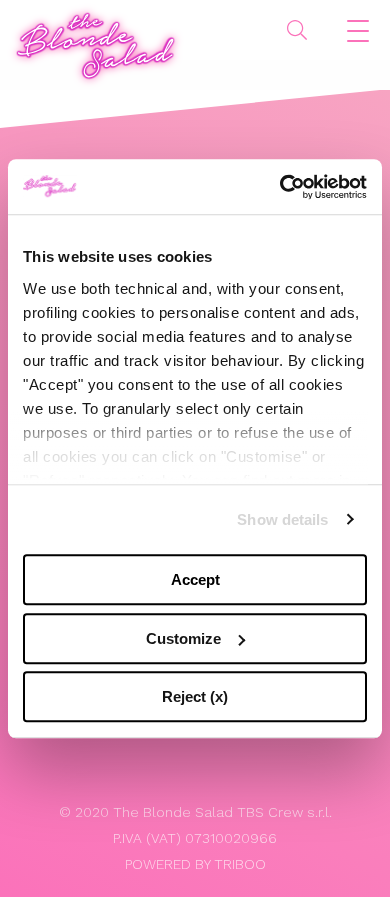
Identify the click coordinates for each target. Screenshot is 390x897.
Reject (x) (195, 696)
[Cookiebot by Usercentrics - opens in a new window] (280, 187)
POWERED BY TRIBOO (195, 864)
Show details (282, 519)
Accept (195, 579)
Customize (183, 638)
